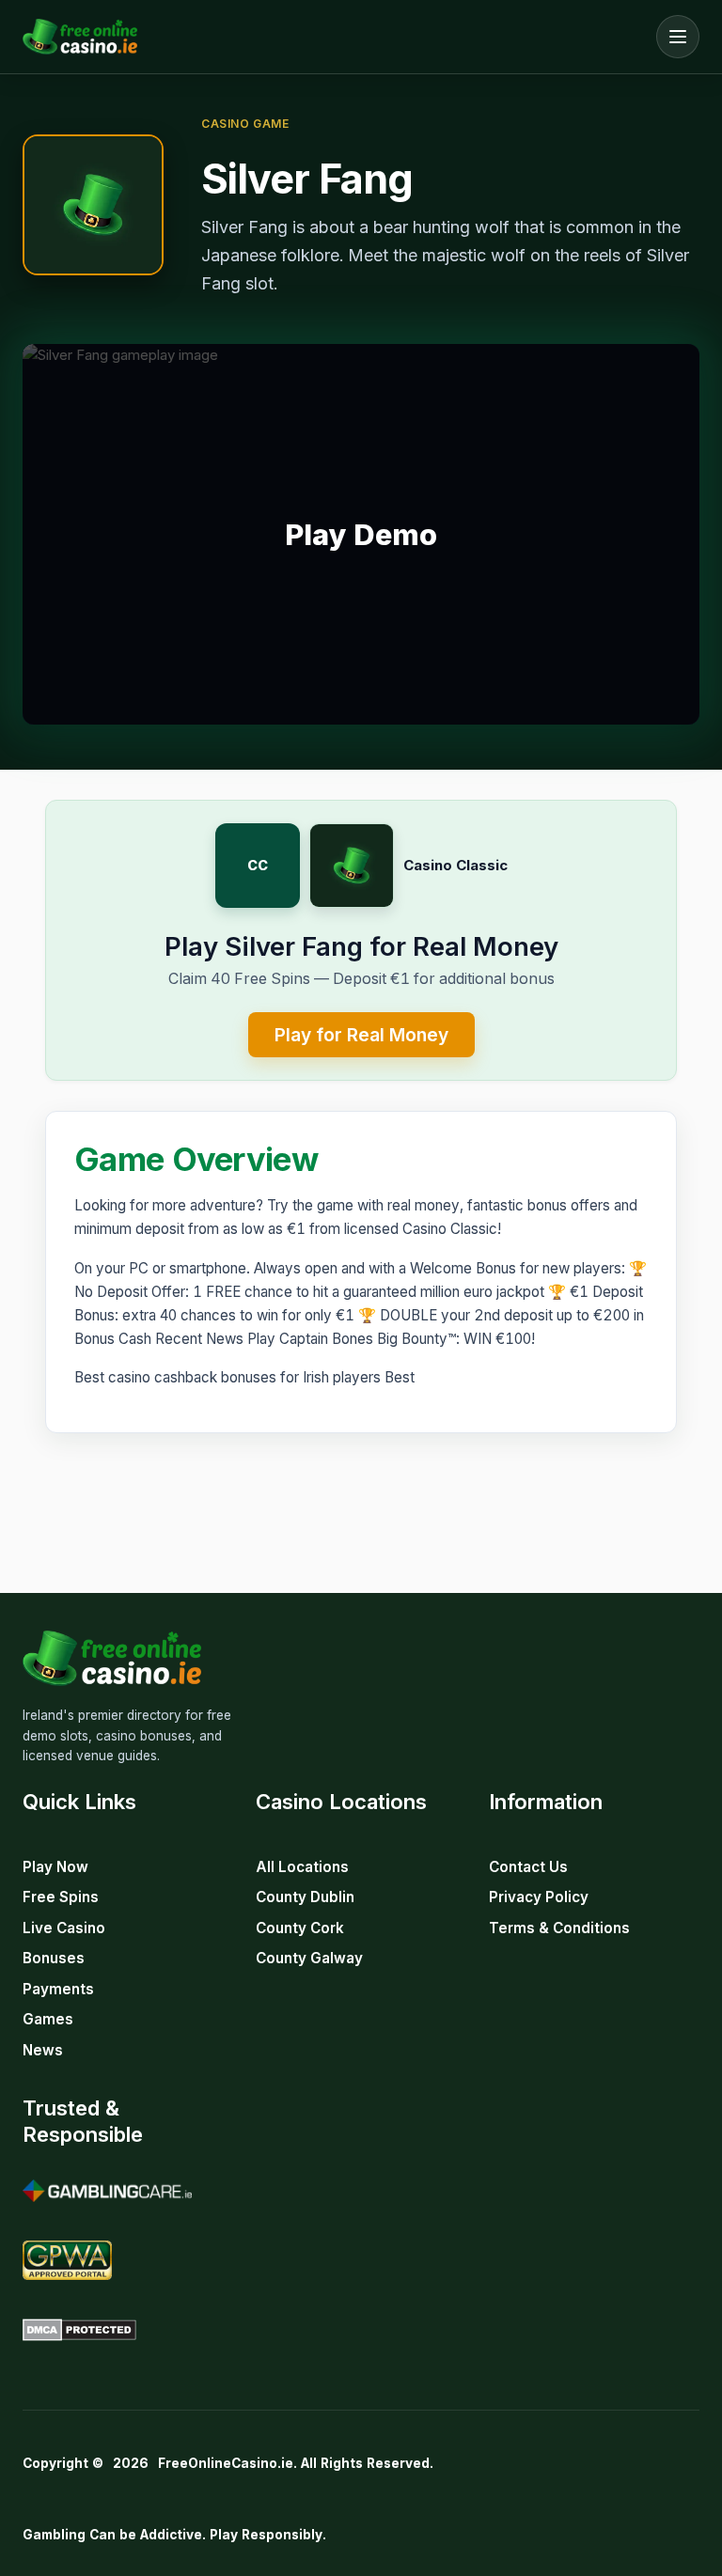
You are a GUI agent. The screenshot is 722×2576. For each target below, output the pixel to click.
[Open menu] (678, 37)
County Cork (300, 1928)
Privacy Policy (539, 1897)
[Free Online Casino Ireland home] (335, 37)
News (43, 2050)
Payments (58, 1989)
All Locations (302, 1867)
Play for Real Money (361, 1035)
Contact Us (528, 1867)
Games (48, 2019)
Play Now (55, 1867)
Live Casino (64, 1928)
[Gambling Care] (107, 2191)
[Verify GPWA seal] (67, 2260)
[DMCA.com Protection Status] (79, 2330)
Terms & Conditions (559, 1928)
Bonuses (54, 1958)
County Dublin (305, 1897)
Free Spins (61, 1897)
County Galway (309, 1958)
